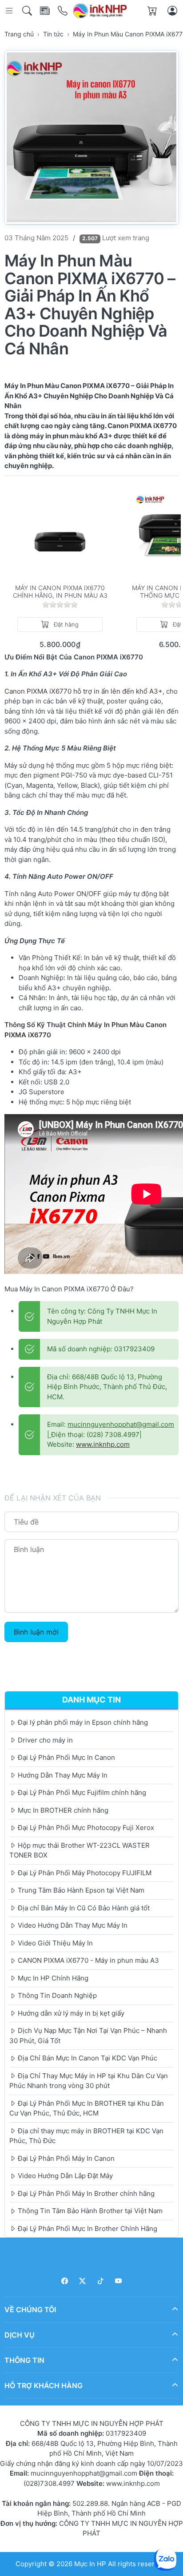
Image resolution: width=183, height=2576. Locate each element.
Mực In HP (91, 2564)
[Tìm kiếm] (28, 11)
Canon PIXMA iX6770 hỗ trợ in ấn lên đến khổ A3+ (84, 691)
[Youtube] (119, 2281)
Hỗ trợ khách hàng (44, 2385)
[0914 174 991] (63, 11)
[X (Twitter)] (83, 2281)
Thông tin (24, 2360)
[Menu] (10, 11)
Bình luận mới (36, 1632)
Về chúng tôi (30, 2310)
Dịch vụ (20, 2335)
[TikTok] (101, 2281)
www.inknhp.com (103, 1444)
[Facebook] (65, 2281)
